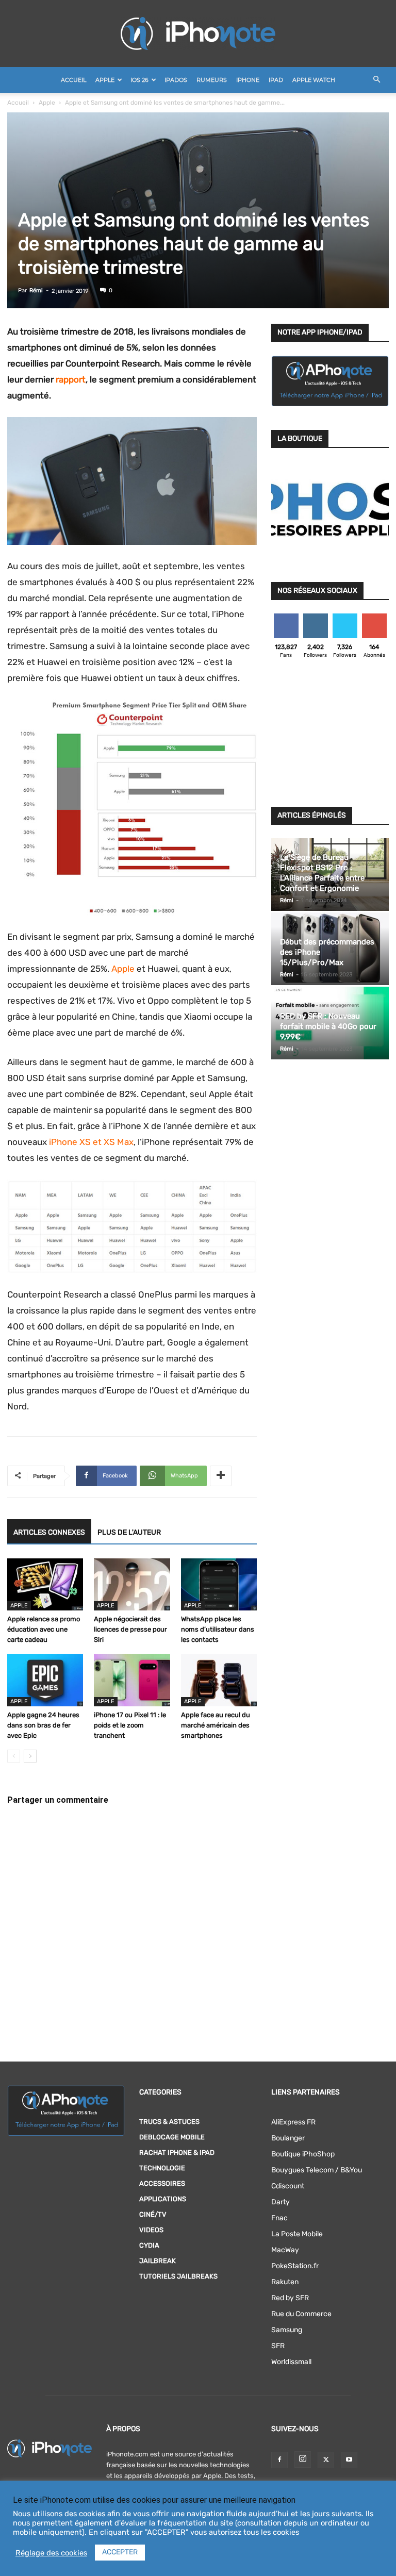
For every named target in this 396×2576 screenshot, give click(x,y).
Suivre (315, 617)
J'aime (286, 617)
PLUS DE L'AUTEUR (129, 1532)
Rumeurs (212, 80)
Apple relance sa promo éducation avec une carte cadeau (44, 1629)
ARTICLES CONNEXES (49, 1532)
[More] (221, 1476)
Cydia (149, 2245)
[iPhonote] (198, 34)
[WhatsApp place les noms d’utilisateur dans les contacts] (219, 1584)
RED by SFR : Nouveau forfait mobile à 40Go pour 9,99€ (328, 1026)
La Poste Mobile (297, 2234)
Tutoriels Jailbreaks (178, 2276)
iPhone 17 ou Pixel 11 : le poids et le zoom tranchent (130, 1725)
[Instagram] (303, 2459)
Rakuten (285, 2282)
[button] (376, 80)
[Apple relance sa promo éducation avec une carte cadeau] (45, 1584)
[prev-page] (14, 1756)
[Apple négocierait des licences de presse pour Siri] (132, 1584)
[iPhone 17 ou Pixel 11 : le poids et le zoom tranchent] (132, 1680)
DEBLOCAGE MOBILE (172, 2137)
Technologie (162, 2168)
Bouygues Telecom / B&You (317, 2170)
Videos (151, 2230)
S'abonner (375, 617)
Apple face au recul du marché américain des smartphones (216, 1725)
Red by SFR (290, 2298)
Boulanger (288, 2138)
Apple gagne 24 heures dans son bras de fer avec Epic (43, 1725)
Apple (105, 80)
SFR (278, 2346)
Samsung (287, 2330)
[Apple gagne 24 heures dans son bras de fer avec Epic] (45, 1680)
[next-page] (30, 1756)
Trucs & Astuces (169, 2122)
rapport (71, 379)
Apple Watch (314, 80)
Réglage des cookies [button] (51, 2553)
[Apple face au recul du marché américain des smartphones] (219, 1680)
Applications (163, 2199)
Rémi (36, 290)
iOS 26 (139, 80)
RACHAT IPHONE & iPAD (177, 2153)
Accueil (73, 80)
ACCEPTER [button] (120, 2552)
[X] (326, 2460)
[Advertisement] (330, 736)
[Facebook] (279, 2460)
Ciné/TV (153, 2214)
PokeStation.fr (295, 2266)
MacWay (285, 2250)
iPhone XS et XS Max (91, 1142)
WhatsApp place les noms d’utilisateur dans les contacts (218, 1629)
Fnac (279, 2218)
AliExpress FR (293, 2122)
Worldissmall (291, 2362)
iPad (276, 80)
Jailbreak (158, 2261)
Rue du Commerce (301, 2314)
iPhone (248, 80)
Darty (280, 2202)
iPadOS (176, 80)
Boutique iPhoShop (303, 2154)
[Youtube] (349, 2460)
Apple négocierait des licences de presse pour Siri (130, 1629)
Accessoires (162, 2183)
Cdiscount (288, 2186)
